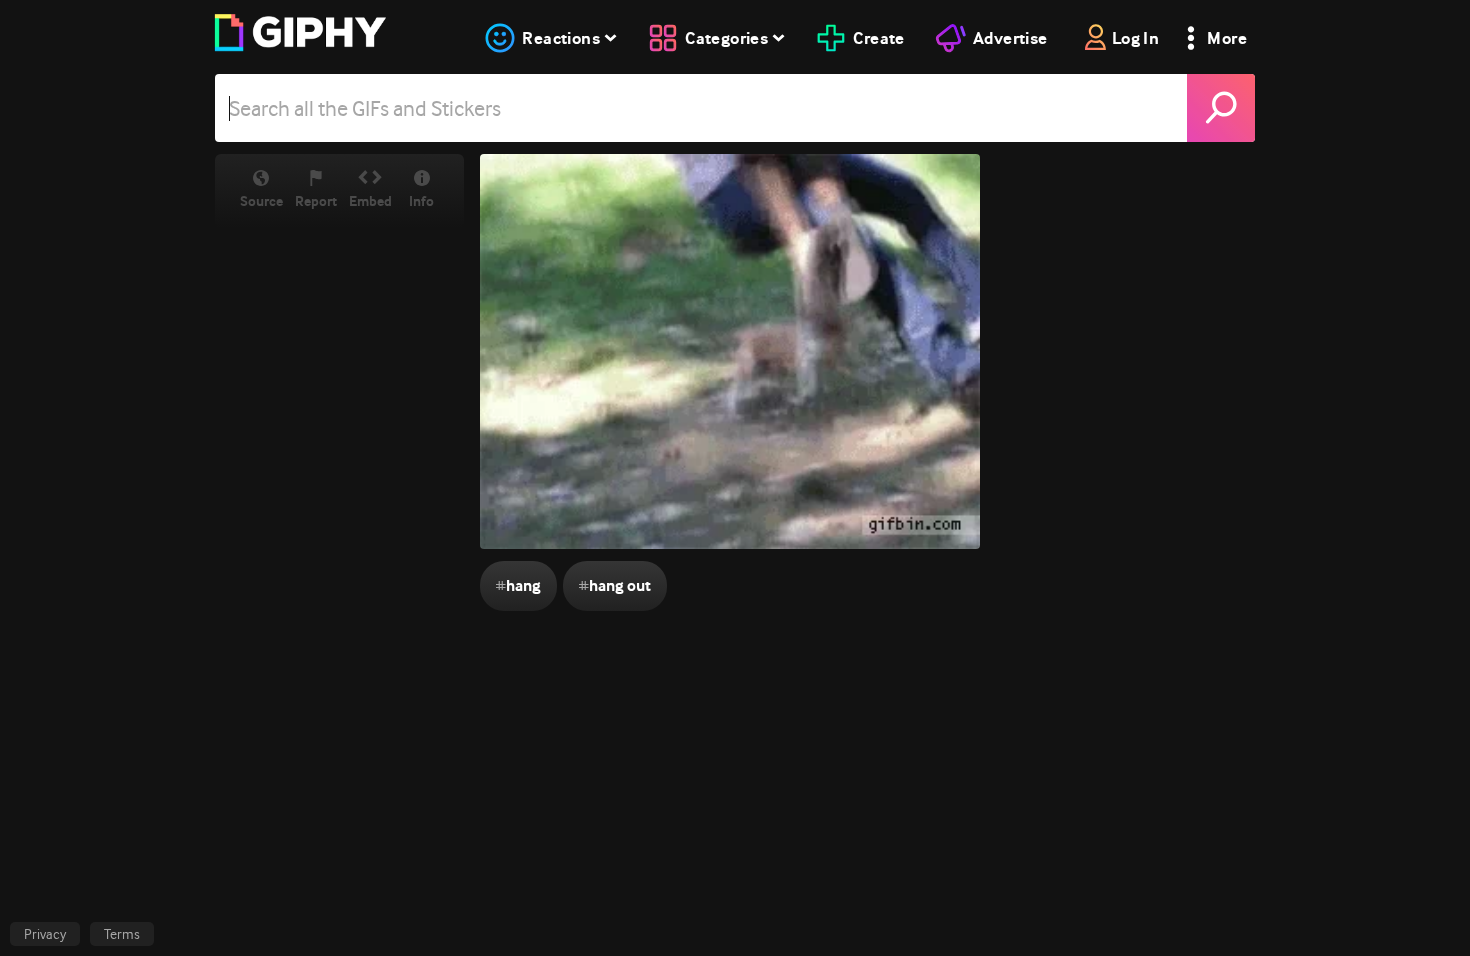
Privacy (45, 934)
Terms (122, 934)
